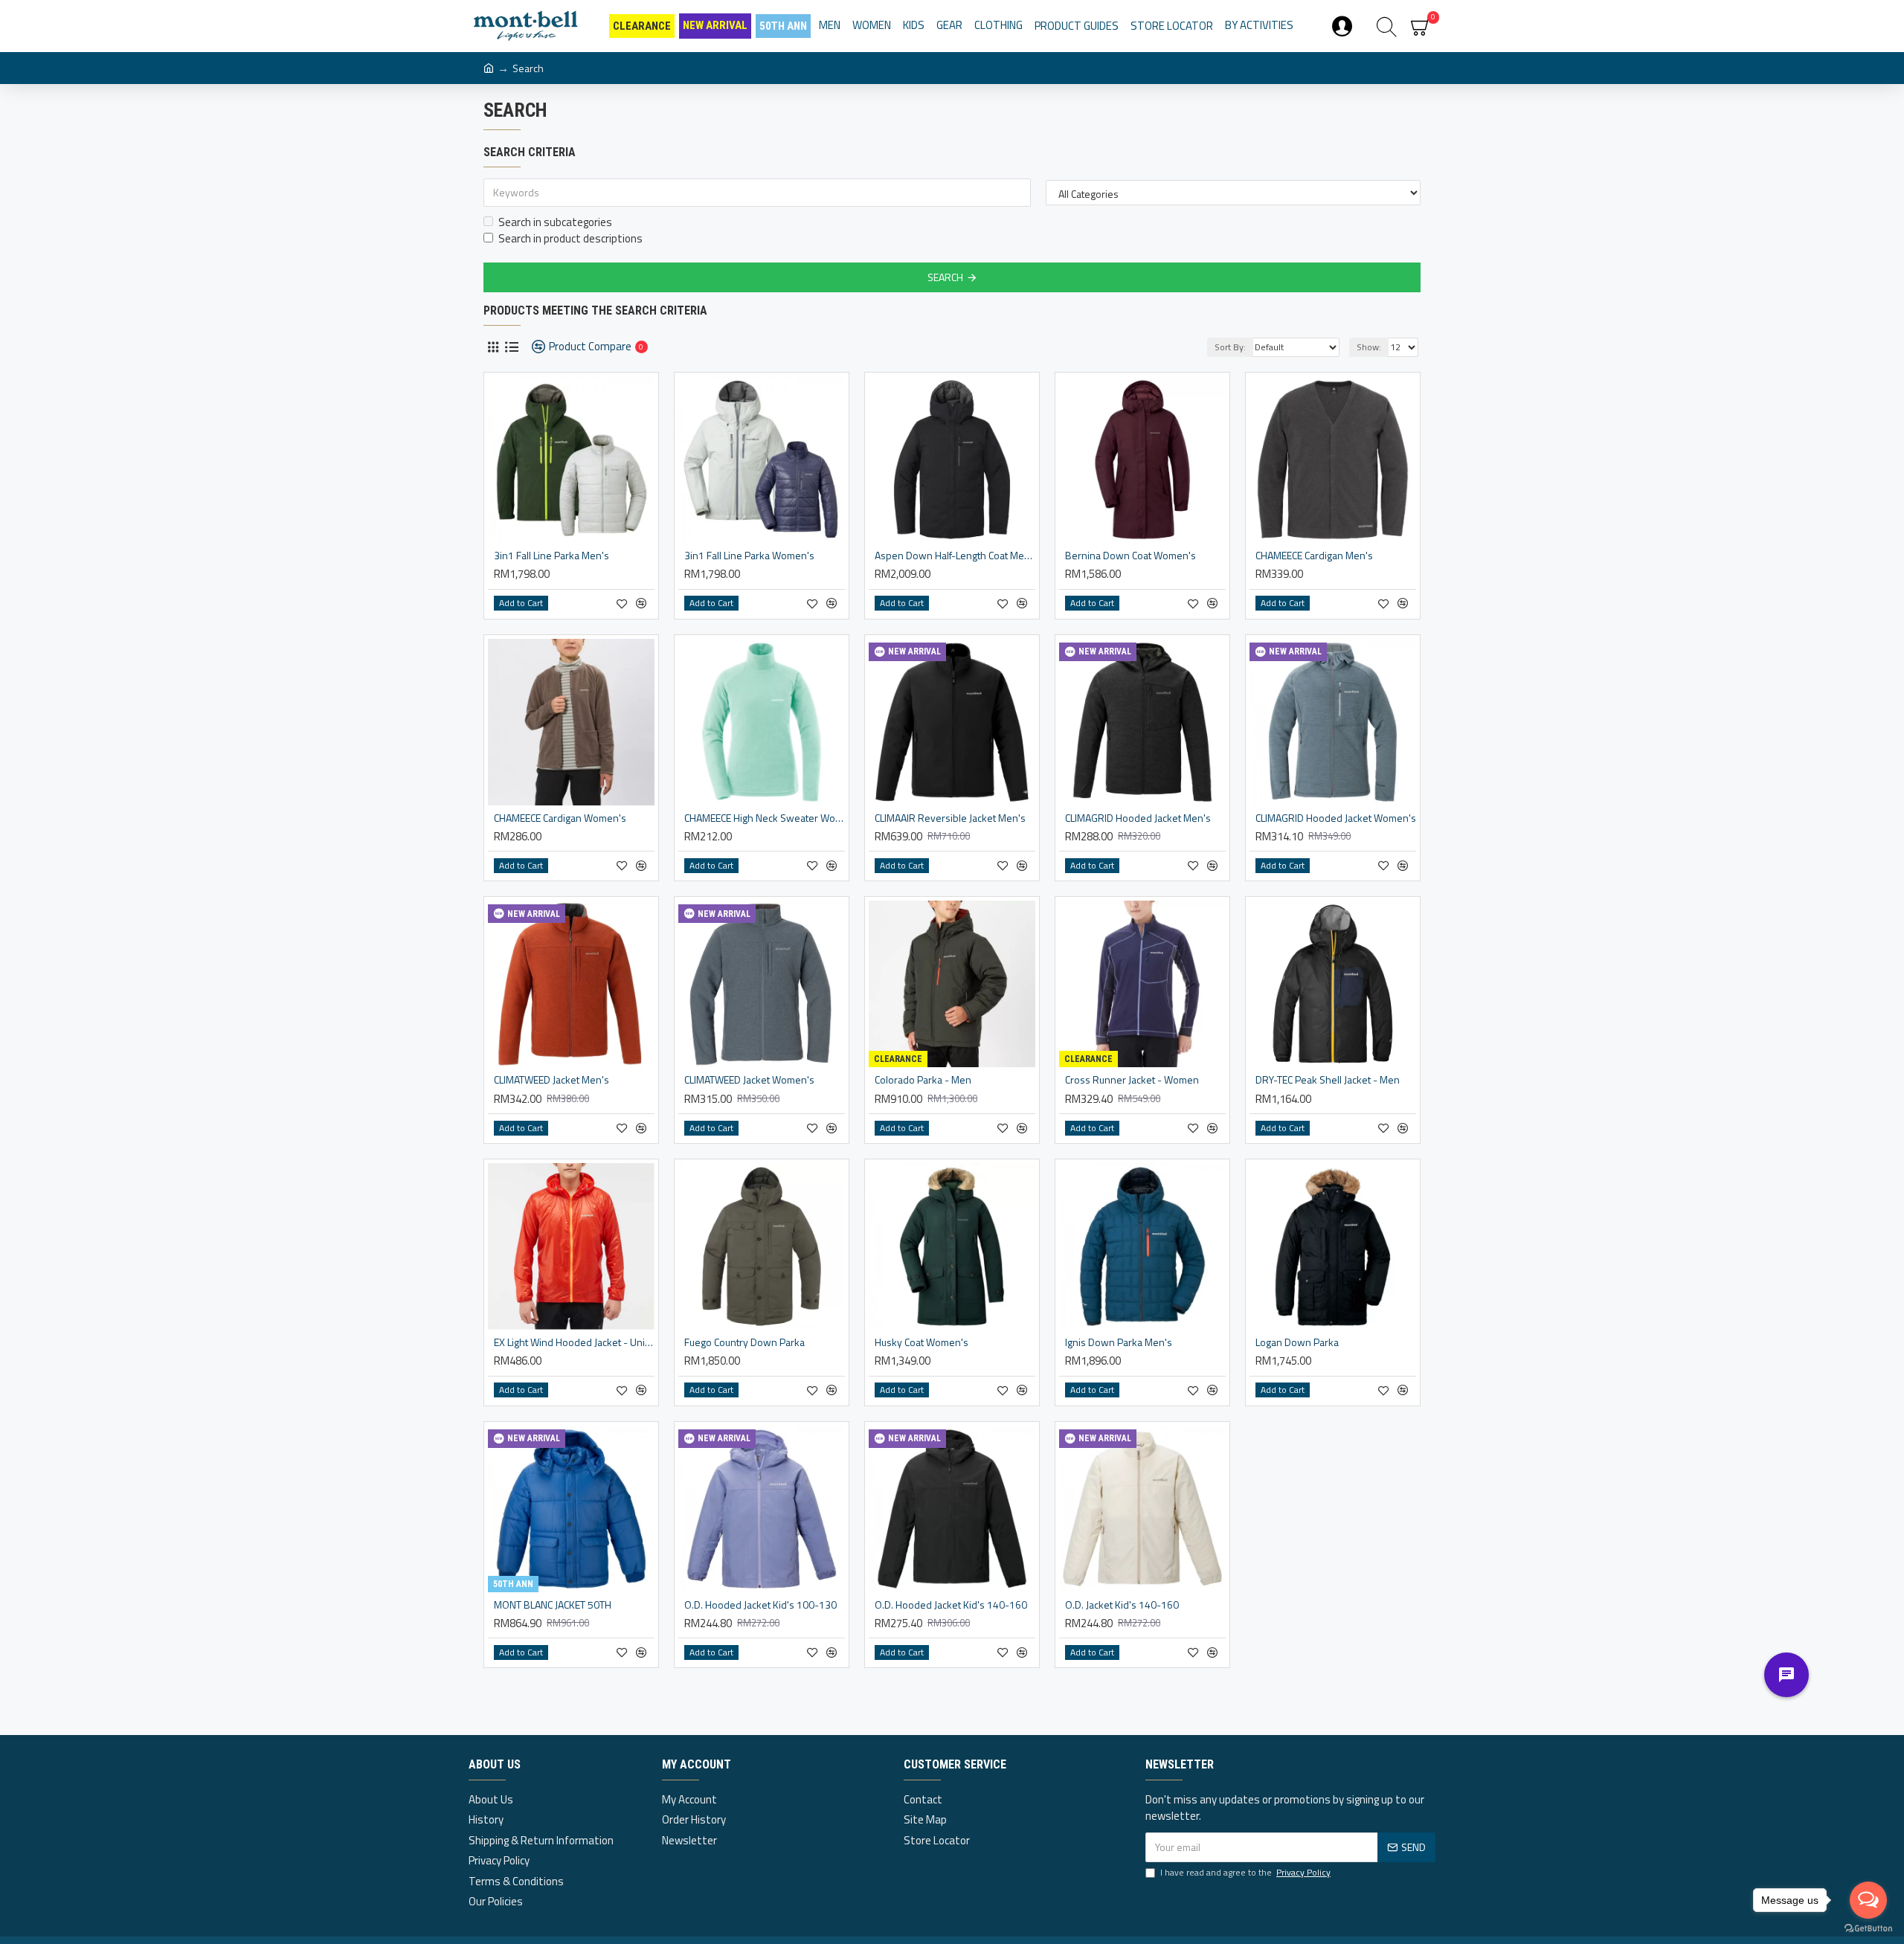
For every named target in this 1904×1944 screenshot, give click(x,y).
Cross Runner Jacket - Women (1132, 1080)
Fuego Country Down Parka (744, 1342)
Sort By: (1230, 347)
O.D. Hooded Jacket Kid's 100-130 (760, 1605)
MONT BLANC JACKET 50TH (553, 1605)
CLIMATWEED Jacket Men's (551, 1080)
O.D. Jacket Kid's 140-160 (1122, 1605)
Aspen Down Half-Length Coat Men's (955, 556)
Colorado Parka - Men (923, 1080)
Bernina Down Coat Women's (1130, 556)
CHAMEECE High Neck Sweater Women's (765, 818)
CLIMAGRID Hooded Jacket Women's (1336, 818)
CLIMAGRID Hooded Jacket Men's (1138, 818)
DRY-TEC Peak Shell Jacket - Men (1328, 1080)
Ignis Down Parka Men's (1119, 1342)
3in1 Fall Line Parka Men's (551, 556)
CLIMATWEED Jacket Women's (749, 1080)
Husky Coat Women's (922, 1342)
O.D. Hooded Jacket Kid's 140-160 (951, 1605)
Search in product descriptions (570, 239)
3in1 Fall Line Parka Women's (749, 556)
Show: (1369, 347)
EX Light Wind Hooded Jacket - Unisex (574, 1342)
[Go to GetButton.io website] (1868, 1929)
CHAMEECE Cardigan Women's (560, 818)
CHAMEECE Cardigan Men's (1314, 556)
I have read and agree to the (1245, 1873)
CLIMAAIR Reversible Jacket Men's (950, 818)
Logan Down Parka (1297, 1342)
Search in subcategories (555, 222)
